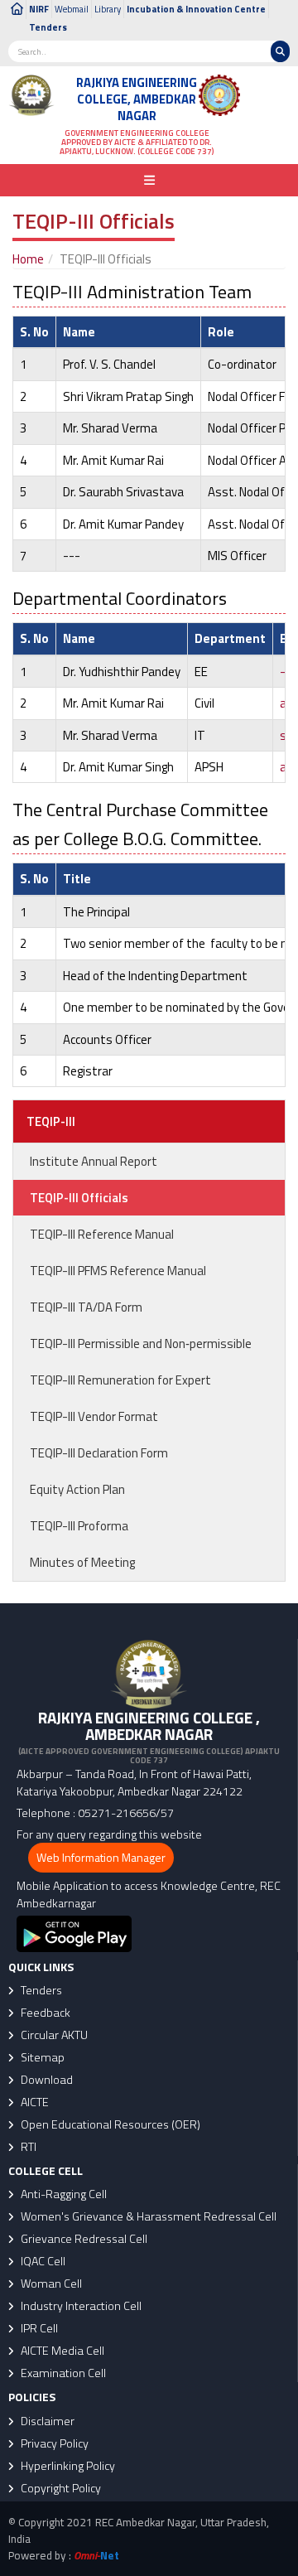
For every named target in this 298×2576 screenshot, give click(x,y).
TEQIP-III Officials (79, 1198)
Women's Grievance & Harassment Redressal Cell (147, 2216)
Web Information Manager (101, 1857)
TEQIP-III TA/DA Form (86, 1307)
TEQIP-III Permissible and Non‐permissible (141, 1344)
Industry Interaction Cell (80, 2306)
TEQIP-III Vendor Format (94, 1416)
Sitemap (41, 2057)
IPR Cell (38, 2328)
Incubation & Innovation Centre (196, 9)
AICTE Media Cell (61, 2351)
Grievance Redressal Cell (83, 2239)
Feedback (44, 2013)
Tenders (48, 27)
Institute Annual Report (94, 1161)
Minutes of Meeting (82, 1562)
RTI (27, 2147)
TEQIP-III (51, 1121)
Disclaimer (46, 2421)
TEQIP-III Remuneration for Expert (120, 1380)
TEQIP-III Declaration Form (99, 1453)
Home (28, 259)
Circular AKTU (53, 2035)
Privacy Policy (53, 2443)
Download (46, 2080)
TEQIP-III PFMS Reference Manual (118, 1271)
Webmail (72, 9)
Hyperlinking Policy (67, 2466)
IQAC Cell (42, 2261)
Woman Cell (50, 2284)
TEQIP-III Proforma (79, 1526)
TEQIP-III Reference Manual (102, 1234)
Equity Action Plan (77, 1489)
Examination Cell (62, 2373)
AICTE (34, 2102)
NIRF (39, 9)
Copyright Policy (60, 2488)
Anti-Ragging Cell (62, 2194)
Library (108, 9)
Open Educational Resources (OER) (109, 2124)
